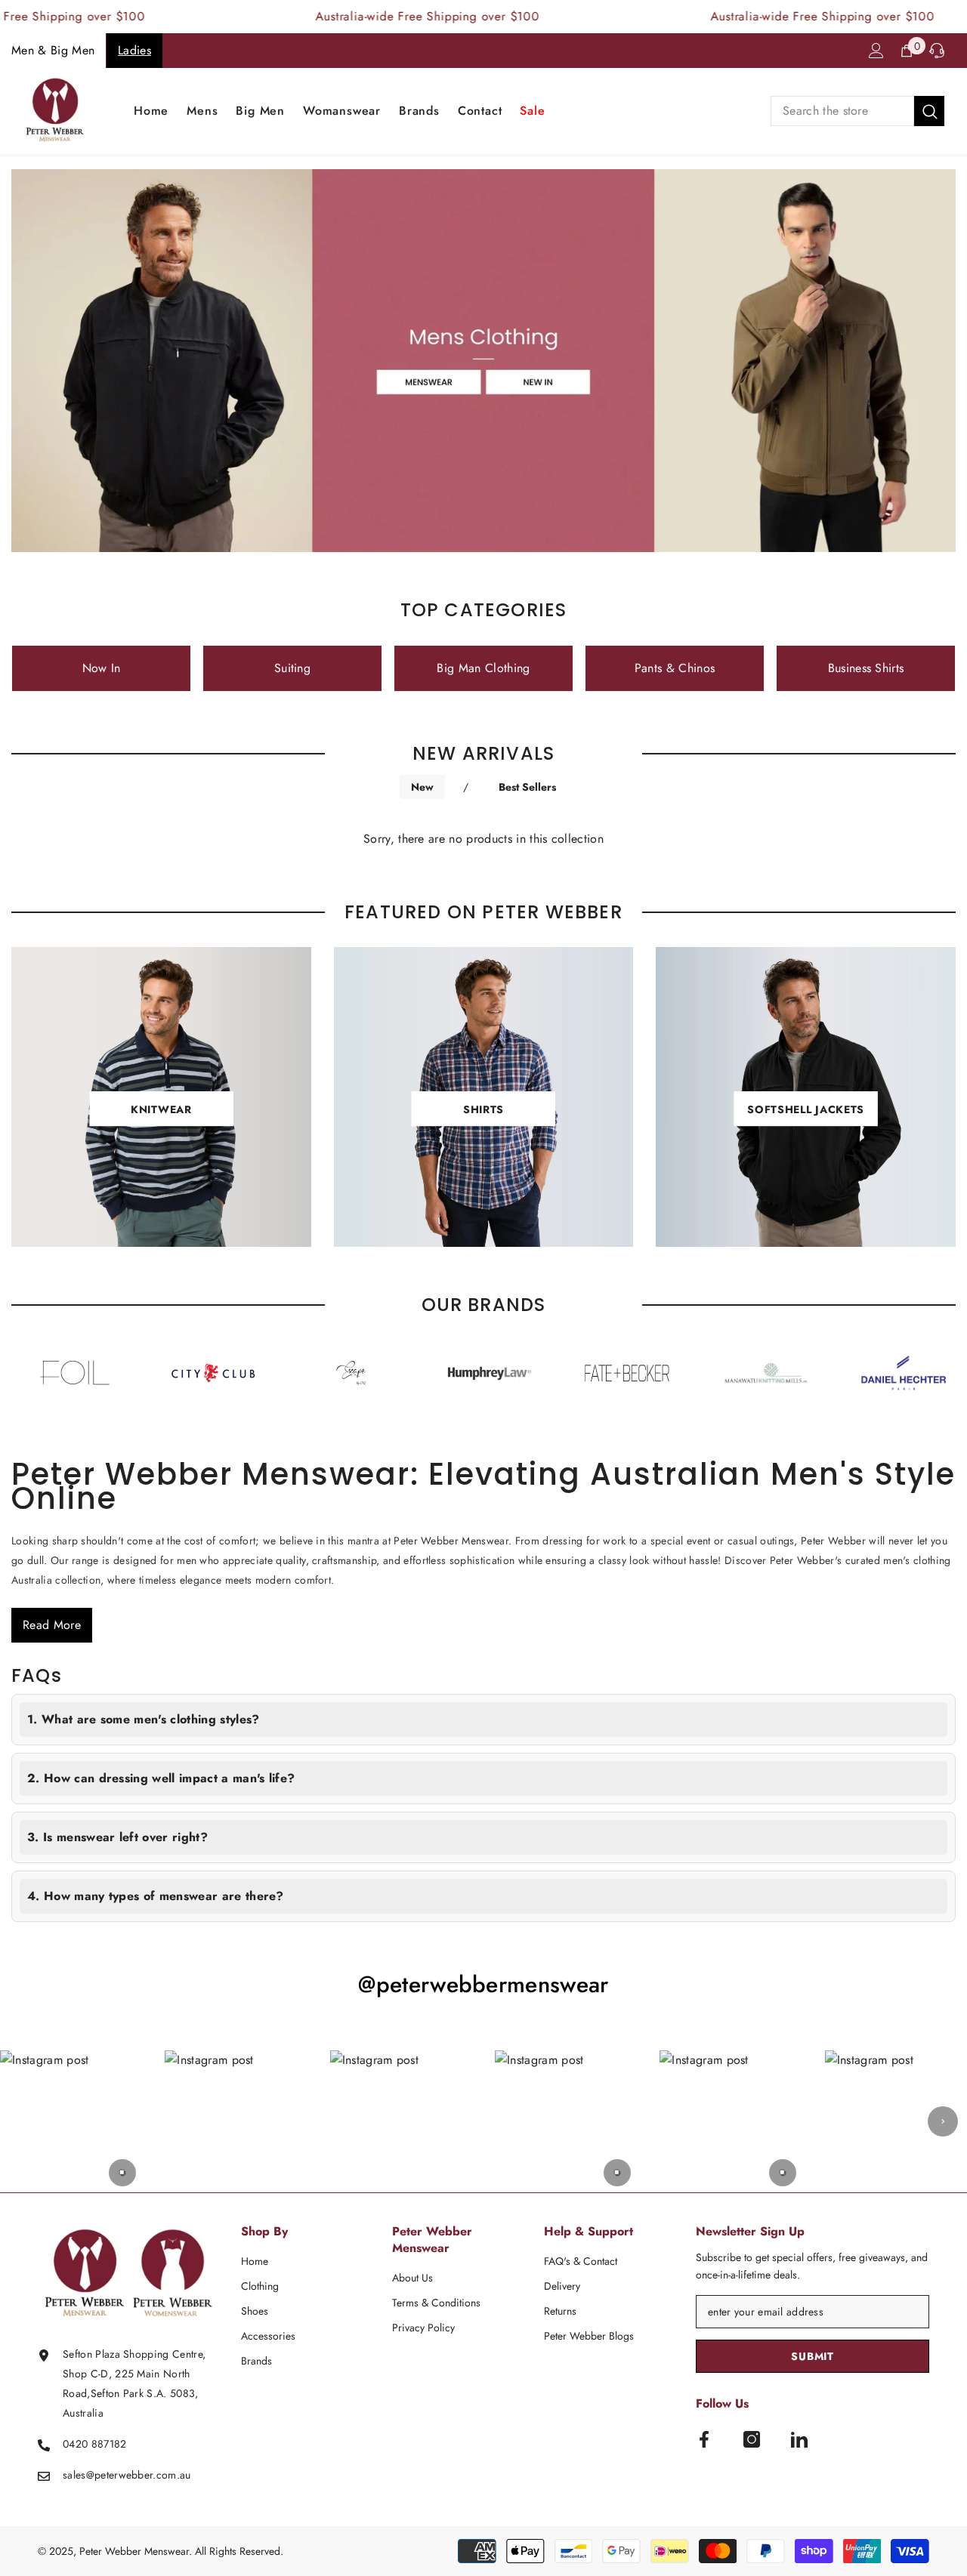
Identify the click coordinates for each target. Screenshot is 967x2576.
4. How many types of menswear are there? (156, 1896)
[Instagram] (752, 2439)
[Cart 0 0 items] (907, 51)
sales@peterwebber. (110, 2475)
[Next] (943, 2121)
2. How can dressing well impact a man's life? (161, 1778)
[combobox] (842, 111)
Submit (812, 2356)
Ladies (134, 50)
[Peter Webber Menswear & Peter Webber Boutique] (140, 1373)
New (422, 787)
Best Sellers (527, 787)
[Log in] (876, 51)
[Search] (857, 111)
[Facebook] (704, 2439)
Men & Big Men (53, 50)
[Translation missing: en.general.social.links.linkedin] (799, 2439)
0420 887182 (95, 2444)
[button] (71, 2121)
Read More (52, 1625)
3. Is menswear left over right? (117, 1837)
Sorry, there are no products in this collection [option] (483, 839)
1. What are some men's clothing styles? (143, 1719)
